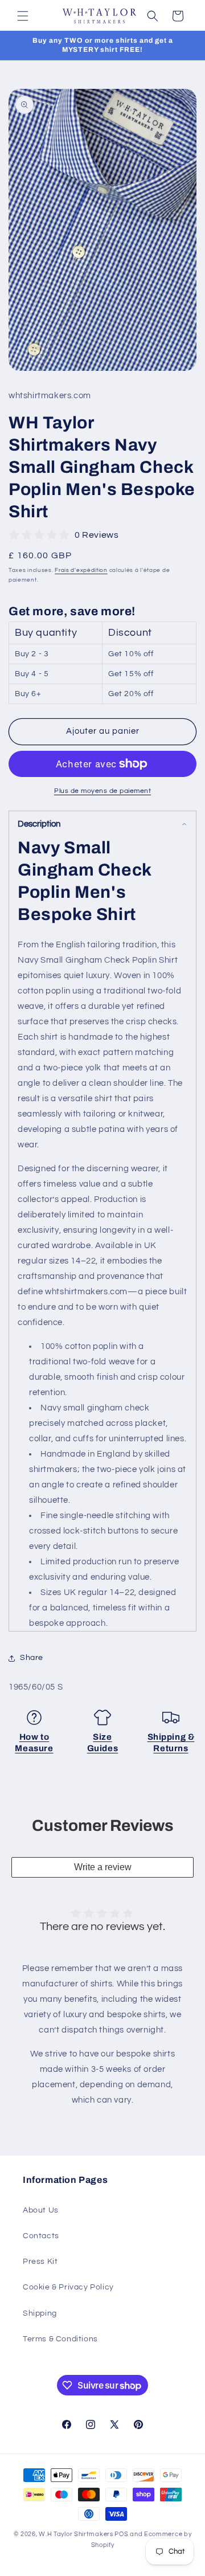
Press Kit (40, 2262)
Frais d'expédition (81, 570)
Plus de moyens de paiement (102, 791)
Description (39, 824)
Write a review (103, 1867)
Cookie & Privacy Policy (68, 2287)
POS (121, 2534)
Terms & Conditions (60, 2339)
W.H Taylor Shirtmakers (76, 2534)
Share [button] (32, 1658)
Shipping (40, 2313)
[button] (23, 16)
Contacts (41, 2236)
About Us (41, 2210)
